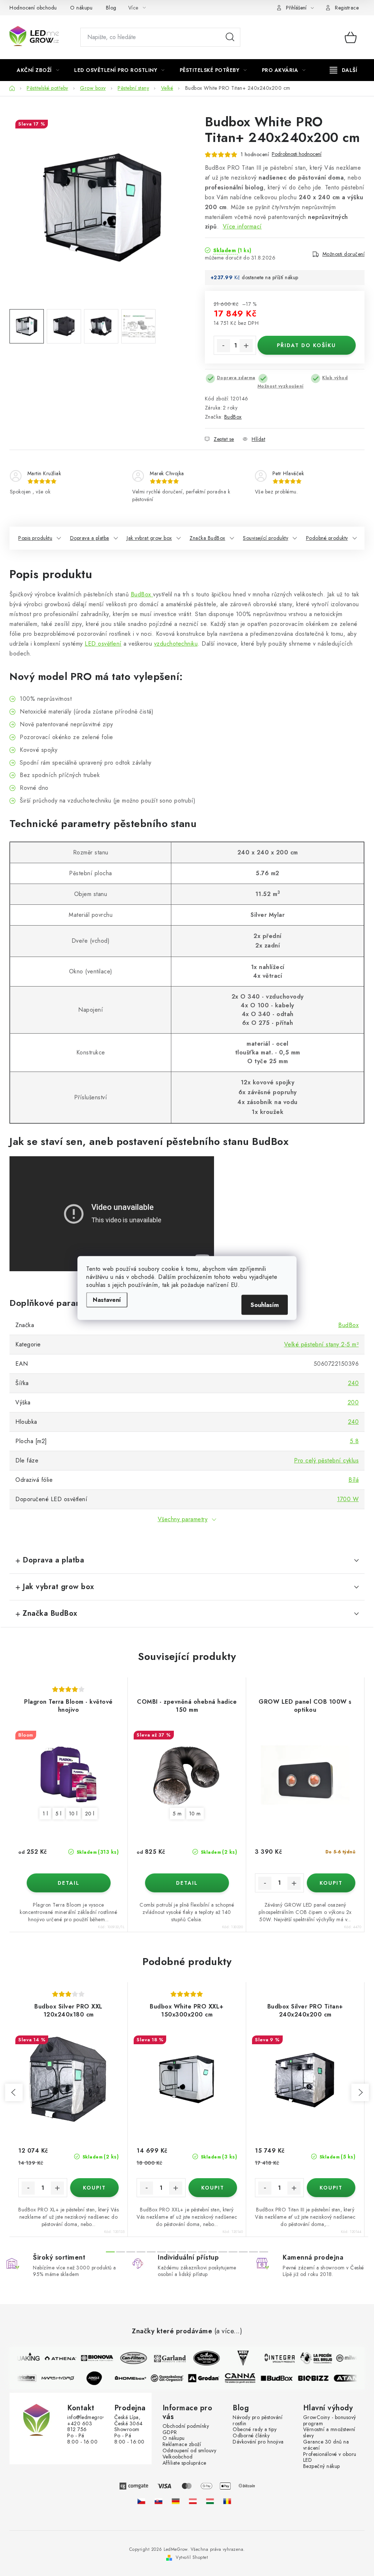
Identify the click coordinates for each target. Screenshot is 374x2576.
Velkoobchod (178, 2457)
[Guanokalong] (173, 2378)
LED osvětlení (103, 644)
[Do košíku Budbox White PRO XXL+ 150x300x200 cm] (213, 2188)
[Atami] (355, 2378)
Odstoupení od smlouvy (190, 2451)
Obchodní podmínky (186, 2426)
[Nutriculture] (27, 2378)
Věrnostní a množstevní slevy (329, 2433)
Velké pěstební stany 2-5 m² (322, 1344)
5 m (177, 1814)
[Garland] (164, 2358)
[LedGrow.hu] (210, 2501)
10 (213, 2252)
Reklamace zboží (182, 2444)
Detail (69, 1883)
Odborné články (251, 2436)
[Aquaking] (18, 2358)
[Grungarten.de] (176, 2501)
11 (223, 2252)
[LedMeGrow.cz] (141, 2501)
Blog (111, 8)
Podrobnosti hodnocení (297, 154)
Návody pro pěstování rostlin (257, 2421)
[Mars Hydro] (63, 2378)
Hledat (230, 37)
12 (233, 2252)
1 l (45, 1814)
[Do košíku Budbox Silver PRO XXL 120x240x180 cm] (95, 2188)
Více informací (242, 226)
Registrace (347, 8)
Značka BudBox (207, 538)
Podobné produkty (327, 538)
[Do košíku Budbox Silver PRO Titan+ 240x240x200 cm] (331, 2188)
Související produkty (266, 538)
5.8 (354, 1441)
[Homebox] (136, 2378)
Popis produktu (35, 538)
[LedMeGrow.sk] (159, 2501)
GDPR (170, 2432)
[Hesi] (237, 2358)
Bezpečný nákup (322, 2466)
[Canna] (246, 2378)
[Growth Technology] (201, 2358)
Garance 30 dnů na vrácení (326, 2445)
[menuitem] (38, 70)
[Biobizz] (319, 2378)
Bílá (354, 1480)
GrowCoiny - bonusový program (330, 2421)
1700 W (348, 1499)
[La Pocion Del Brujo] (310, 2358)
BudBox (233, 417)
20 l (90, 1814)
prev (14, 2092)
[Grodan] (209, 2378)
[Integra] (274, 2358)
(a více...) (228, 2331)
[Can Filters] (128, 2358)
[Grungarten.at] (193, 2501)
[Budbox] (282, 2378)
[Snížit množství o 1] (224, 346)
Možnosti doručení (344, 254)
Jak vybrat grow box (149, 538)
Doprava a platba (90, 538)
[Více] (344, 70)
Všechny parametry (183, 1519)
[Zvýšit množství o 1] (246, 346)
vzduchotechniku (176, 644)
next (360, 2092)
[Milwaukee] (347, 2358)
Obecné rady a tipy (255, 2429)
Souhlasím (265, 1305)
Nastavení (107, 1300)
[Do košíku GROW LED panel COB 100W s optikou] (331, 1883)
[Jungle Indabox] (100, 2378)
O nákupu (81, 8)
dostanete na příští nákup (270, 277)
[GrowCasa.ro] (227, 2501)
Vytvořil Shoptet (192, 2557)
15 (264, 2252)
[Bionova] (91, 2358)
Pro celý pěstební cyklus (326, 1460)
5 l (59, 1814)
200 (353, 1402)
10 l (73, 1814)
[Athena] (55, 2358)
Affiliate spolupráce (184, 2463)
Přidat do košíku (306, 345)
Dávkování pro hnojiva (258, 2442)
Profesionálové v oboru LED (330, 2457)
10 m (195, 1814)
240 (354, 1383)
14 (253, 2252)
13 (243, 2252)
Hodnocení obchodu (33, 8)
